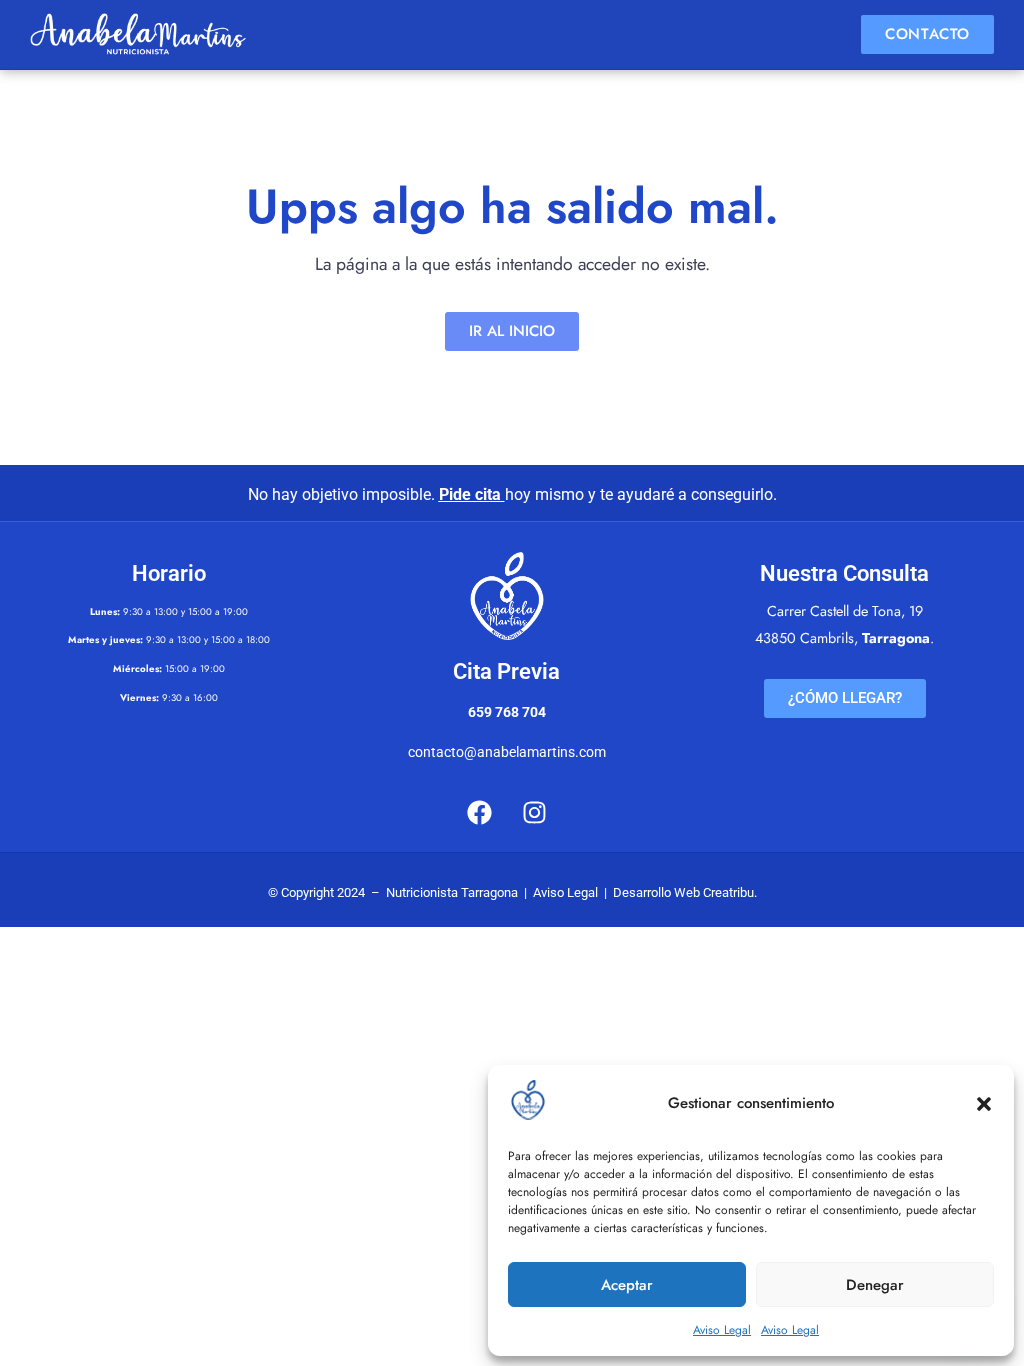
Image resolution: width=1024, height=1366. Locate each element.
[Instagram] (534, 812)
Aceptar (627, 1285)
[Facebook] (479, 812)
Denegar (875, 1285)
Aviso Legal (722, 1330)
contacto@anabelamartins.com (507, 752)
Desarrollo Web (656, 892)
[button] (984, 1104)
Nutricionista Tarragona (452, 892)
